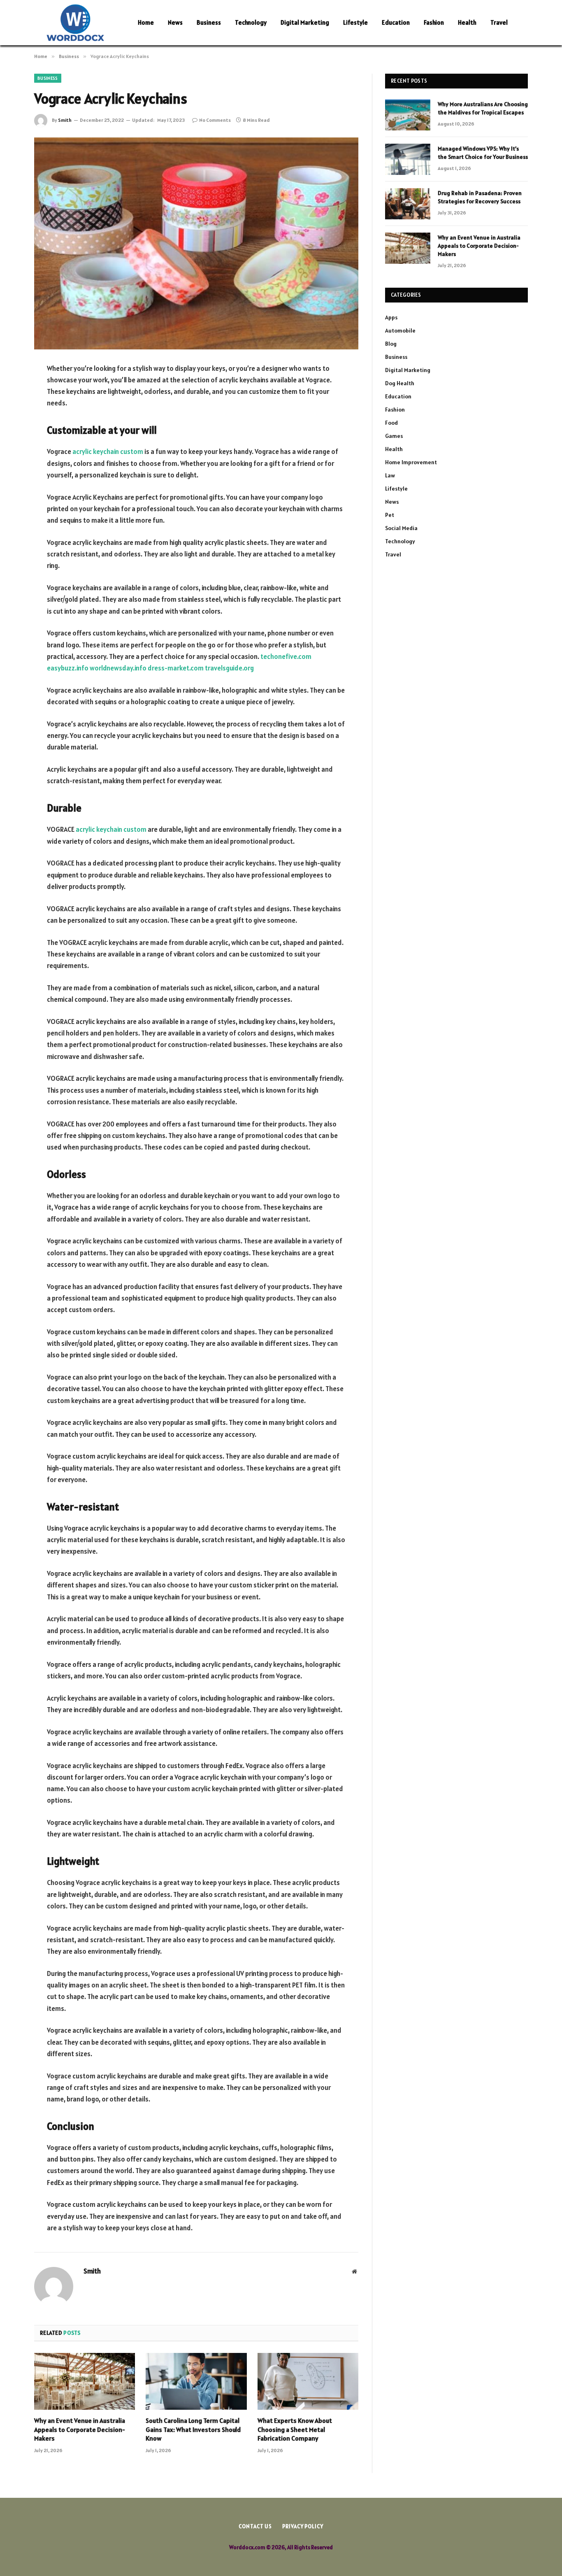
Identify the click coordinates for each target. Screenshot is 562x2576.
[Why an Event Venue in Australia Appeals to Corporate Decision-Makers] (85, 2381)
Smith (65, 120)
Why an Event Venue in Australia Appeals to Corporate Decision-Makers (80, 2429)
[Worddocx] (75, 23)
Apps (391, 317)
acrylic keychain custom (108, 451)
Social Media (401, 528)
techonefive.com (286, 656)
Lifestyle (355, 22)
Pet (390, 515)
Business (209, 22)
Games (394, 436)
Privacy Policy (303, 2526)
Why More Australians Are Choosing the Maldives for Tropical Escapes (483, 108)
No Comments (215, 120)
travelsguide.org (229, 668)
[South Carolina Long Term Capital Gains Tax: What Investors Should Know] (196, 2381)
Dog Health (400, 383)
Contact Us (255, 2526)
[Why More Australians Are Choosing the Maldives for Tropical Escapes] (408, 115)
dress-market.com (176, 668)
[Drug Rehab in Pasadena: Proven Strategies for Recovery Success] (408, 204)
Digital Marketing (305, 22)
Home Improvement (411, 462)
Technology (251, 22)
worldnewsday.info (118, 668)
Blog (391, 344)
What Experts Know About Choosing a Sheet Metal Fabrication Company (295, 2429)
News (175, 22)
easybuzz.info (68, 668)
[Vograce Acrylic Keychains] (196, 243)
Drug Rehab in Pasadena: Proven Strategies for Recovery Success (480, 197)
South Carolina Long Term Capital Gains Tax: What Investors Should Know (193, 2429)
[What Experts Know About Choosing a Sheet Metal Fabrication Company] (308, 2381)
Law (390, 475)
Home (146, 22)
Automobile (400, 330)
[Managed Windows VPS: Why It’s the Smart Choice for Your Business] (408, 159)
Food (391, 423)
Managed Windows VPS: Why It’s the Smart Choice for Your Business (483, 153)
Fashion (434, 22)
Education (396, 22)
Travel (499, 22)
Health (467, 22)
